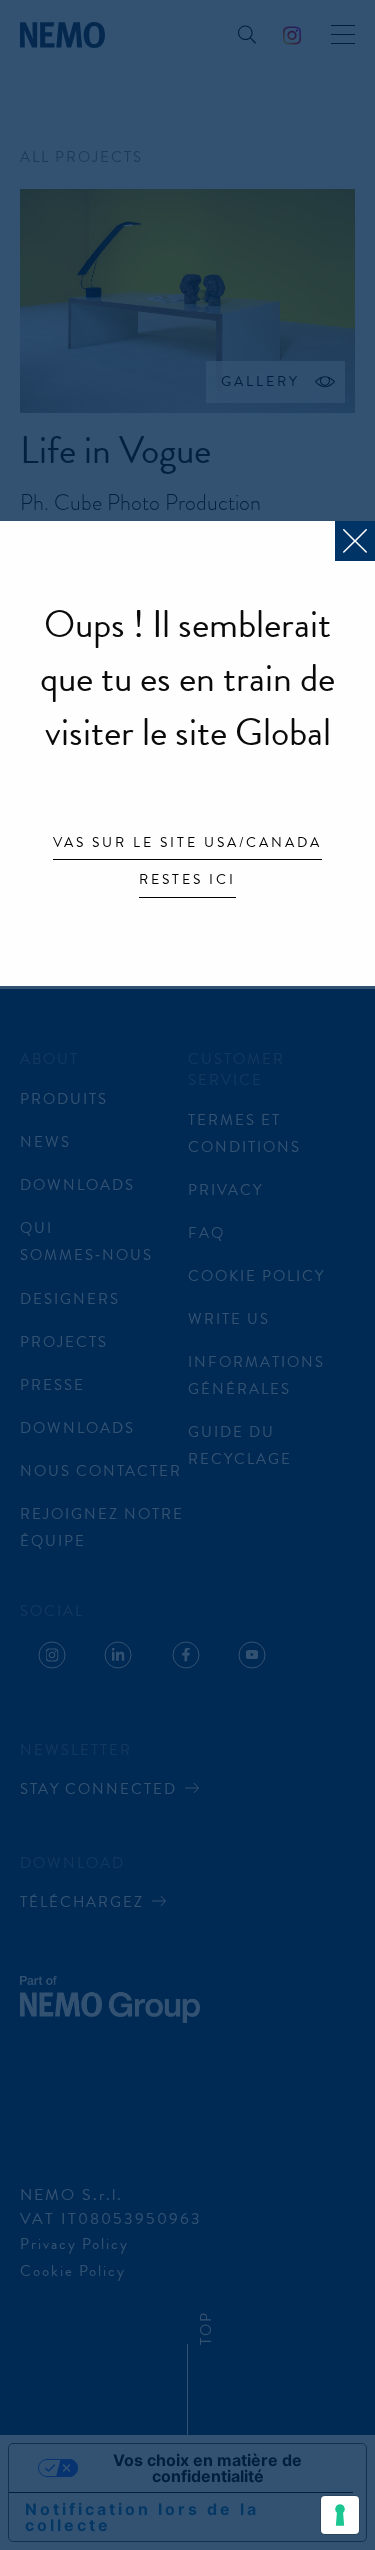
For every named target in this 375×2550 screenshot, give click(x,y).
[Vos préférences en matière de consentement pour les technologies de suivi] (340, 2515)
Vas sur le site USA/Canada (187, 844)
